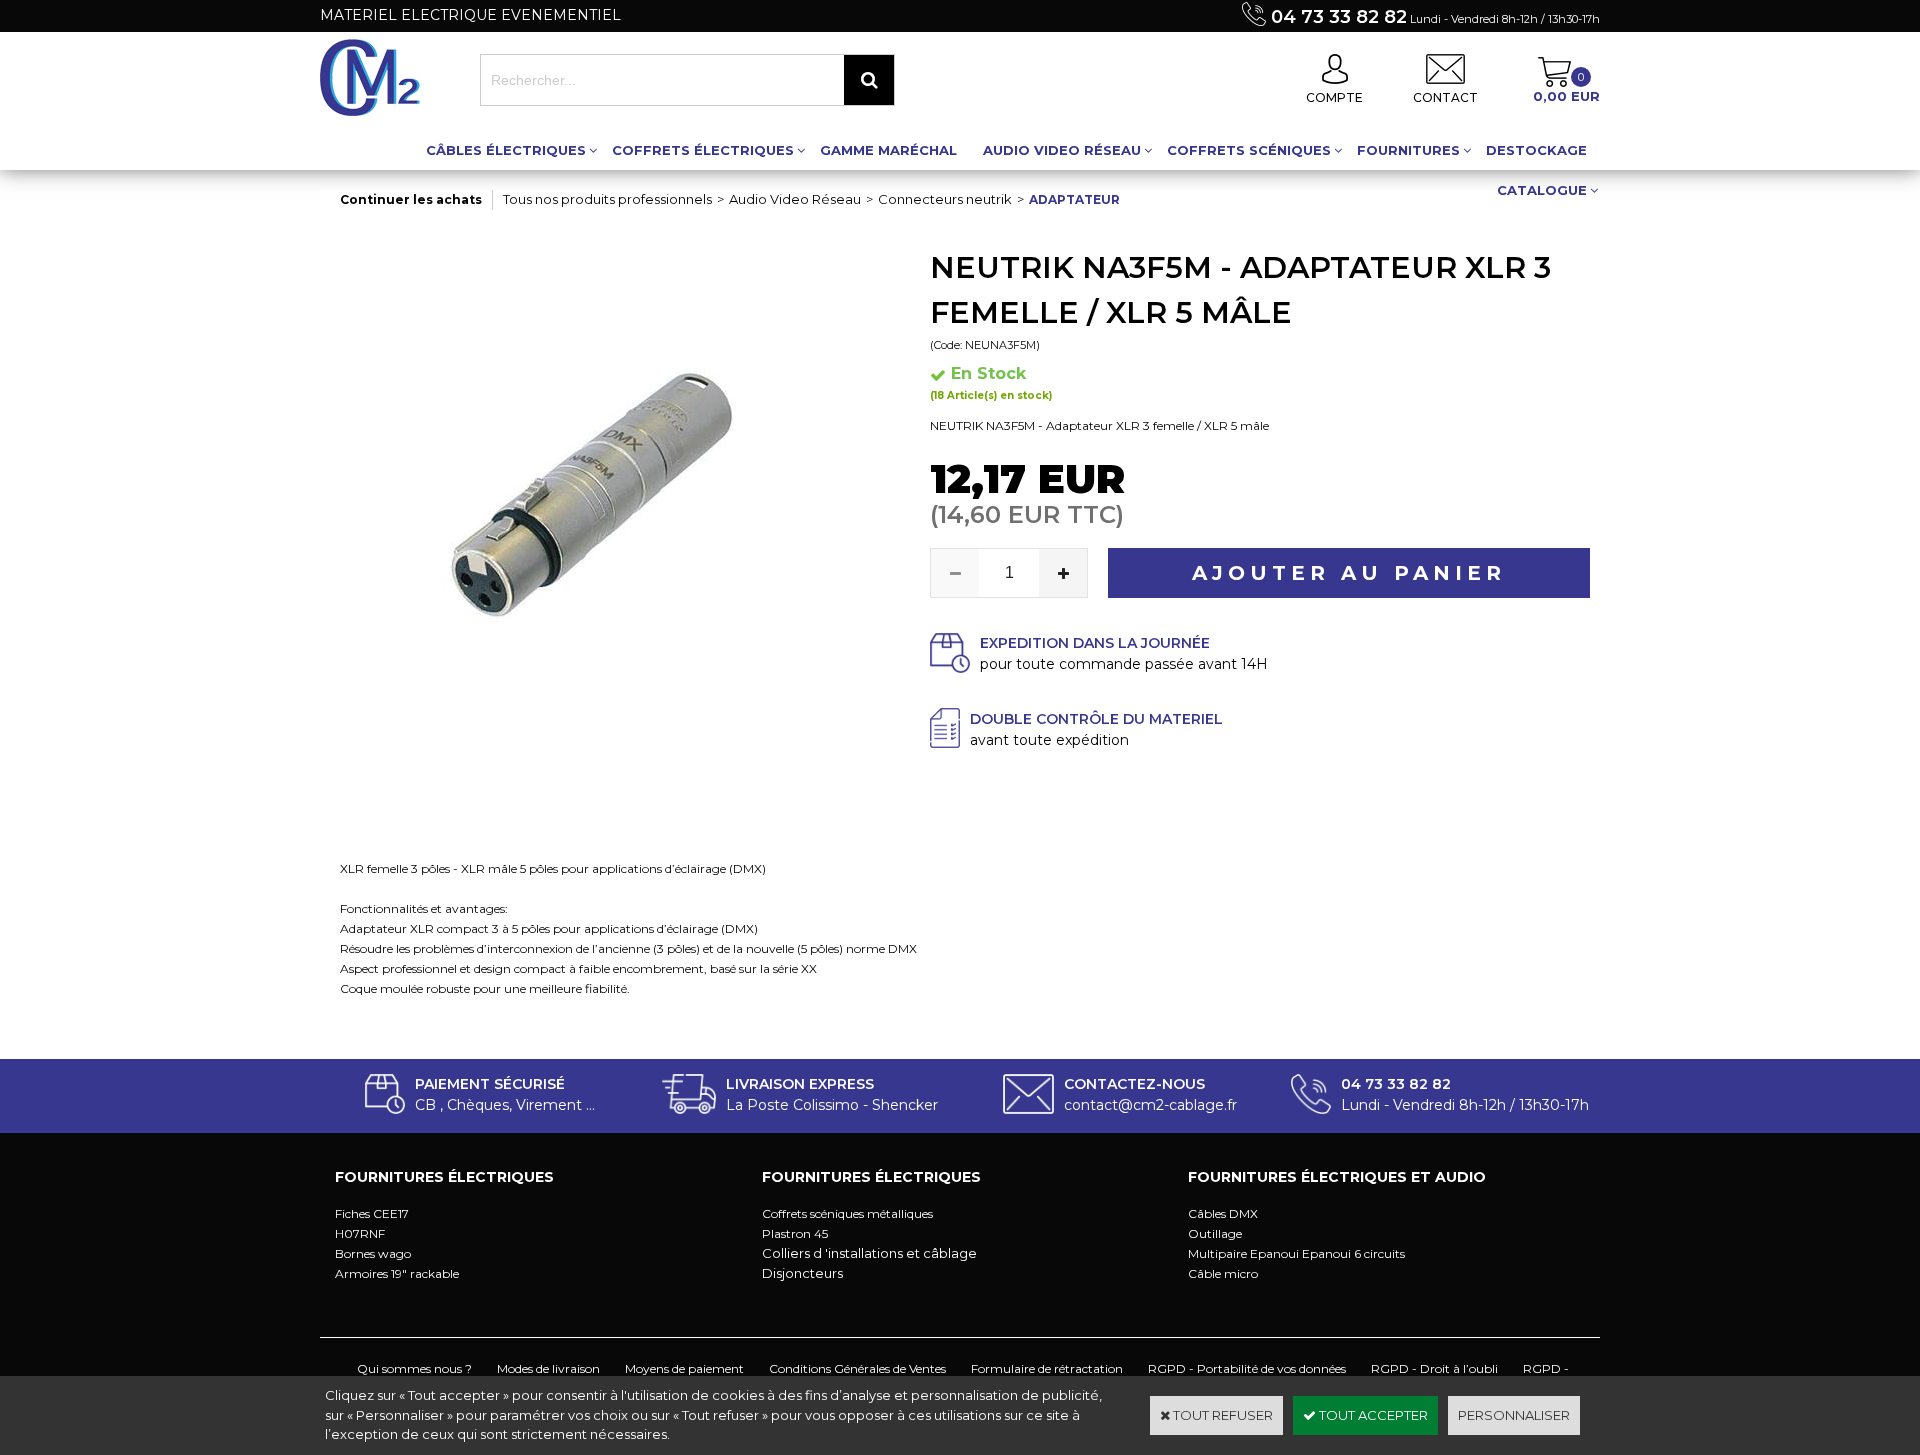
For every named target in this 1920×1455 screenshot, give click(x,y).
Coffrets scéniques (1249, 150)
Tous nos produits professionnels (607, 199)
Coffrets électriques (703, 150)
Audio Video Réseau (1062, 150)
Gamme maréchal (888, 150)
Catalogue (1542, 190)
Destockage (1536, 150)
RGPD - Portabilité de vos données (1247, 1368)
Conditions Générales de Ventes (857, 1368)
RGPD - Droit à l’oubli (1434, 1368)
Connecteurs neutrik (945, 199)
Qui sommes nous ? (414, 1368)
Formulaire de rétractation (1047, 1368)
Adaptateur (1074, 199)
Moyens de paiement (684, 1368)
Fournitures (1408, 150)
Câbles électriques (506, 150)
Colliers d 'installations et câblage (869, 1253)
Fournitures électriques (444, 1177)
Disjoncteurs (802, 1273)
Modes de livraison (548, 1368)
